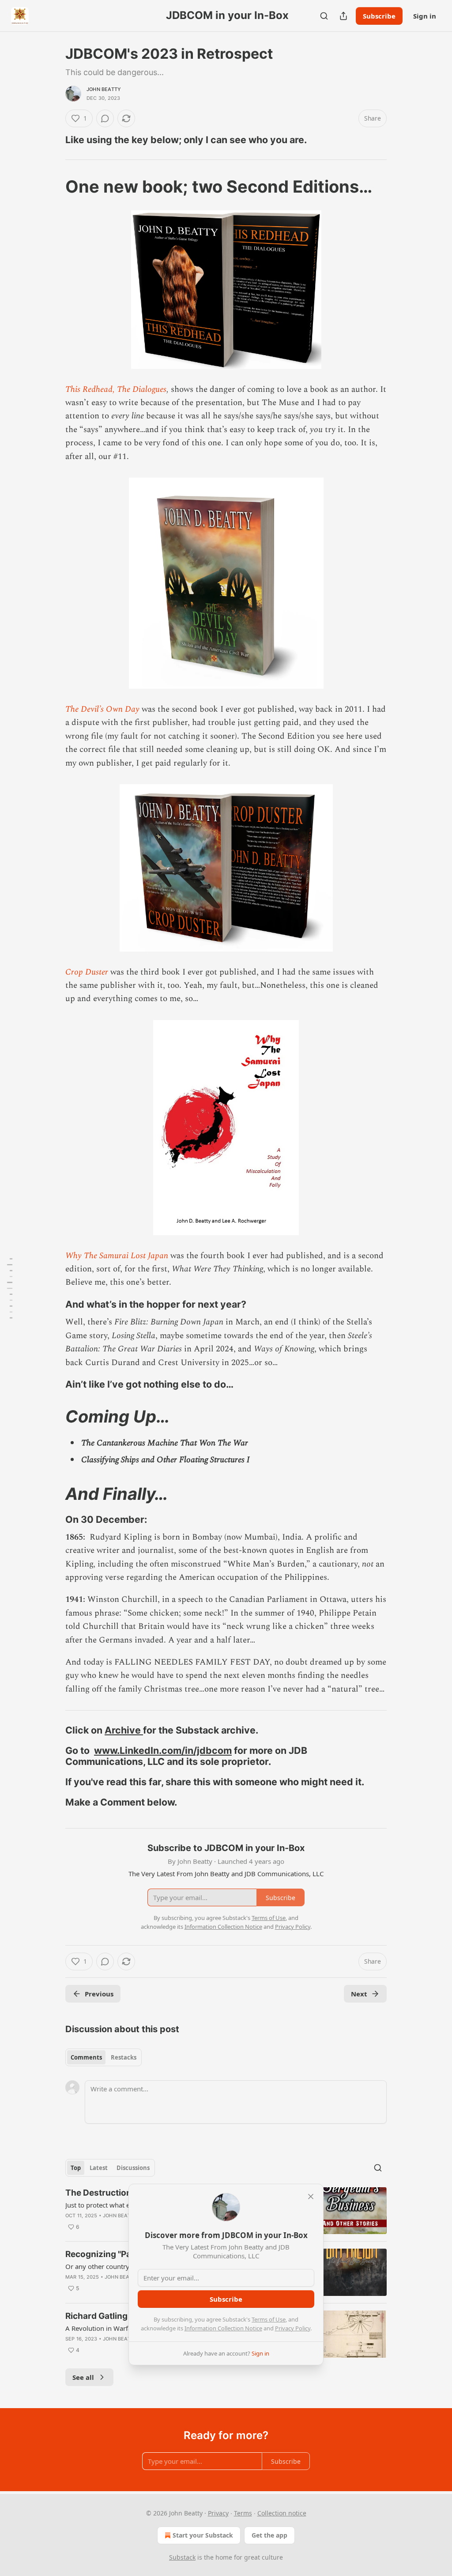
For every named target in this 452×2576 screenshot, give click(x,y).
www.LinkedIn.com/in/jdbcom (163, 1750)
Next (359, 1994)
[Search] (324, 16)
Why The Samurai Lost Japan (117, 1256)
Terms (243, 2513)
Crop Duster (87, 972)
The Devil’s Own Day (102, 709)
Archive (124, 1730)
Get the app (269, 2535)
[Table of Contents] (10, 1288)
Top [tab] (76, 2168)
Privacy (218, 2513)
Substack (182, 2557)
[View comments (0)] (105, 118)
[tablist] (104, 2057)
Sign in (425, 16)
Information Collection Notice (223, 2328)
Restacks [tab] (124, 2057)
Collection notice (282, 2513)
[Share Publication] (343, 16)
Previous (99, 1994)
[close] (311, 2197)
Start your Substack (203, 2535)
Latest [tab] (99, 2168)
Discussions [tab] (133, 2168)
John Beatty (104, 89)
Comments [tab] (86, 2057)
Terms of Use (269, 2319)
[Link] (53, 140)
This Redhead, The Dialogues (116, 389)
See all (83, 2377)
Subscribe (379, 16)
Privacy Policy (293, 2328)
